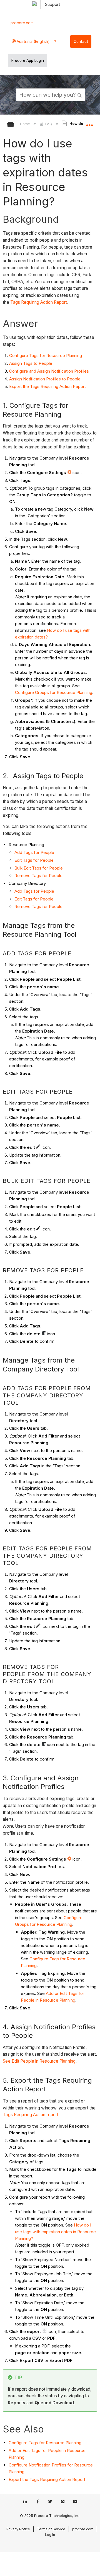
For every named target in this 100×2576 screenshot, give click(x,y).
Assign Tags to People (31, 363)
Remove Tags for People (38, 876)
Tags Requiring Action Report (39, 302)
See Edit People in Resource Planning (39, 2061)
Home (26, 124)
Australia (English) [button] (33, 41)
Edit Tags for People (34, 860)
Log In (50, 2535)
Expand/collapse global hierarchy (14, 125)
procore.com (22, 23)
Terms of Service (51, 2529)
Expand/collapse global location (89, 123)
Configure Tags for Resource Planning (46, 355)
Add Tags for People (34, 852)
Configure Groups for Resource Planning (54, 692)
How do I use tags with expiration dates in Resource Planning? (55, 2232)
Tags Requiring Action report (31, 2115)
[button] (80, 94)
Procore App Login (28, 60)
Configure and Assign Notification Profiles (49, 371)
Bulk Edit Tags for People (39, 868)
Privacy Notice (18, 2529)
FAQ (49, 124)
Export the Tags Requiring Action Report (47, 386)
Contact (81, 42)
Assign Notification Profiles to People (45, 379)
